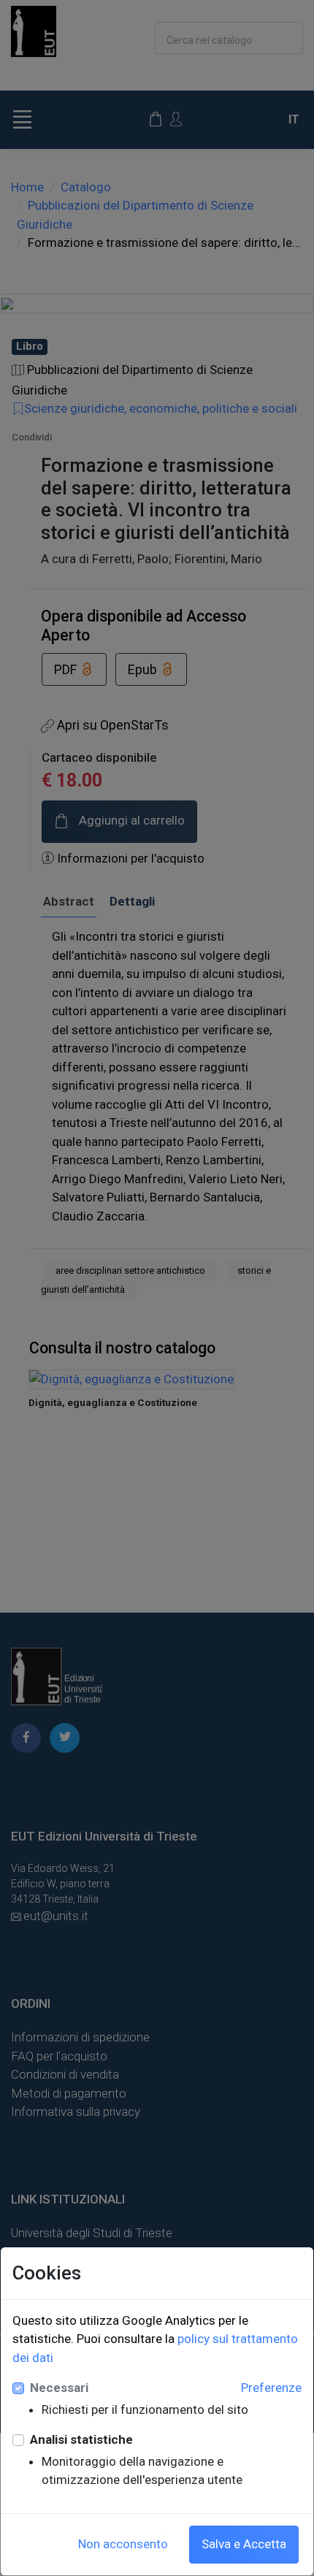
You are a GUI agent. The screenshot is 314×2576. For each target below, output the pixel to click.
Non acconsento (123, 2544)
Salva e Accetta (244, 2544)
